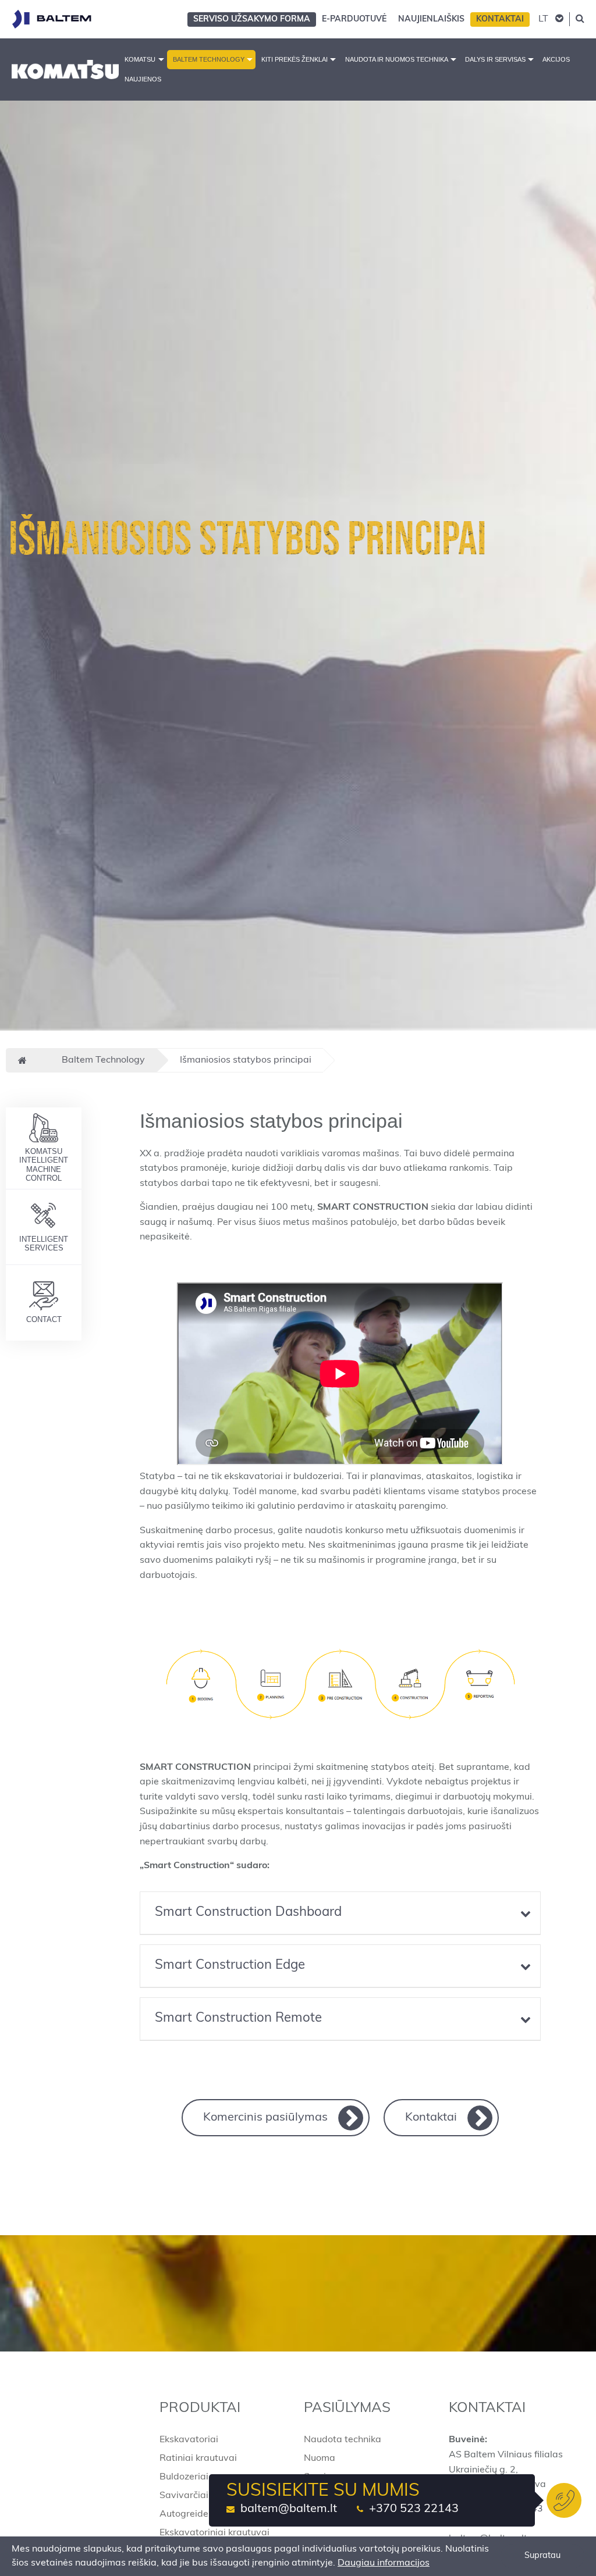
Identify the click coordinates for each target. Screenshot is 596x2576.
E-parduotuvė (354, 19)
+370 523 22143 (414, 2509)
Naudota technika (343, 2440)
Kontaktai (500, 19)
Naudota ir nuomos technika (397, 59)
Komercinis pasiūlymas (265, 2118)
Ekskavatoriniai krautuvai (214, 2533)
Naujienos (143, 79)
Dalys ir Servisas (495, 59)
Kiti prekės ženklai (295, 59)
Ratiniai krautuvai (198, 2459)
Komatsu (140, 59)
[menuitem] (143, 60)
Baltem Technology (209, 59)
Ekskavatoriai (189, 2440)
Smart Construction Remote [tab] (238, 2019)
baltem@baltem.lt (289, 2509)
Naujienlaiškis (431, 19)
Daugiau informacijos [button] (384, 2563)
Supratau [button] (542, 2556)
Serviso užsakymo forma (252, 19)
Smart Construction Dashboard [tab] (248, 1913)
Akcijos (556, 59)
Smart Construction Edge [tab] (230, 1966)
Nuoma (320, 2459)
